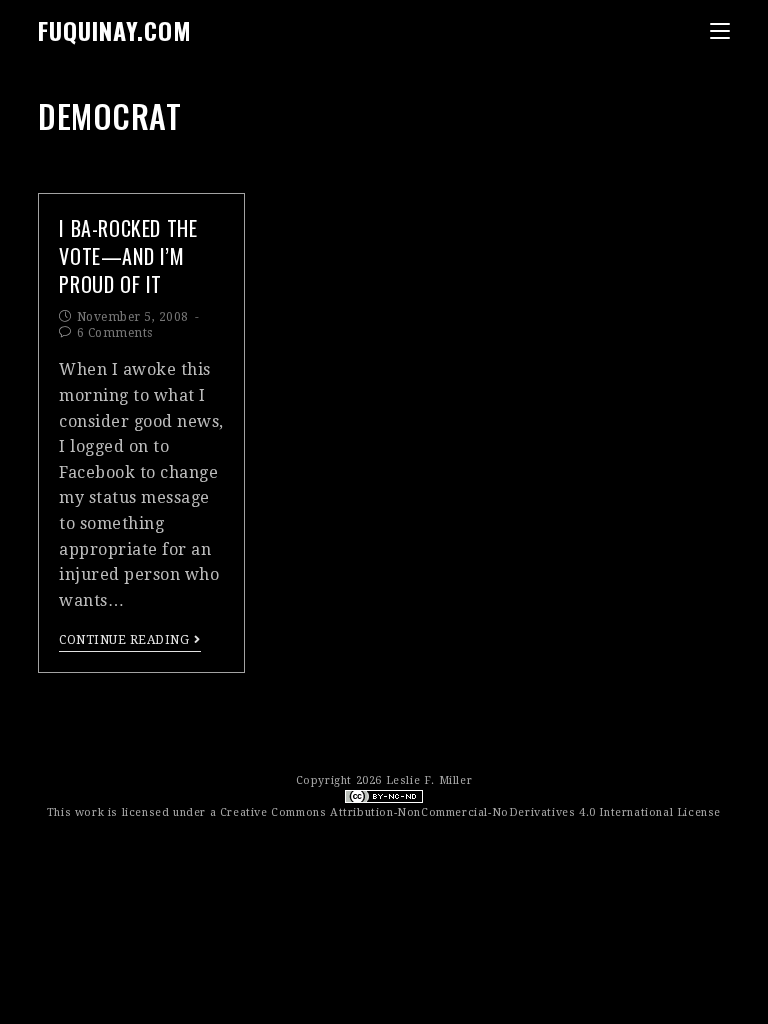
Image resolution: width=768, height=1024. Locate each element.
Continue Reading (124, 640)
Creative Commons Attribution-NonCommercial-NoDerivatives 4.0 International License (470, 812)
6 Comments (115, 333)
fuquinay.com (115, 30)
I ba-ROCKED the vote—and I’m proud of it (128, 256)
